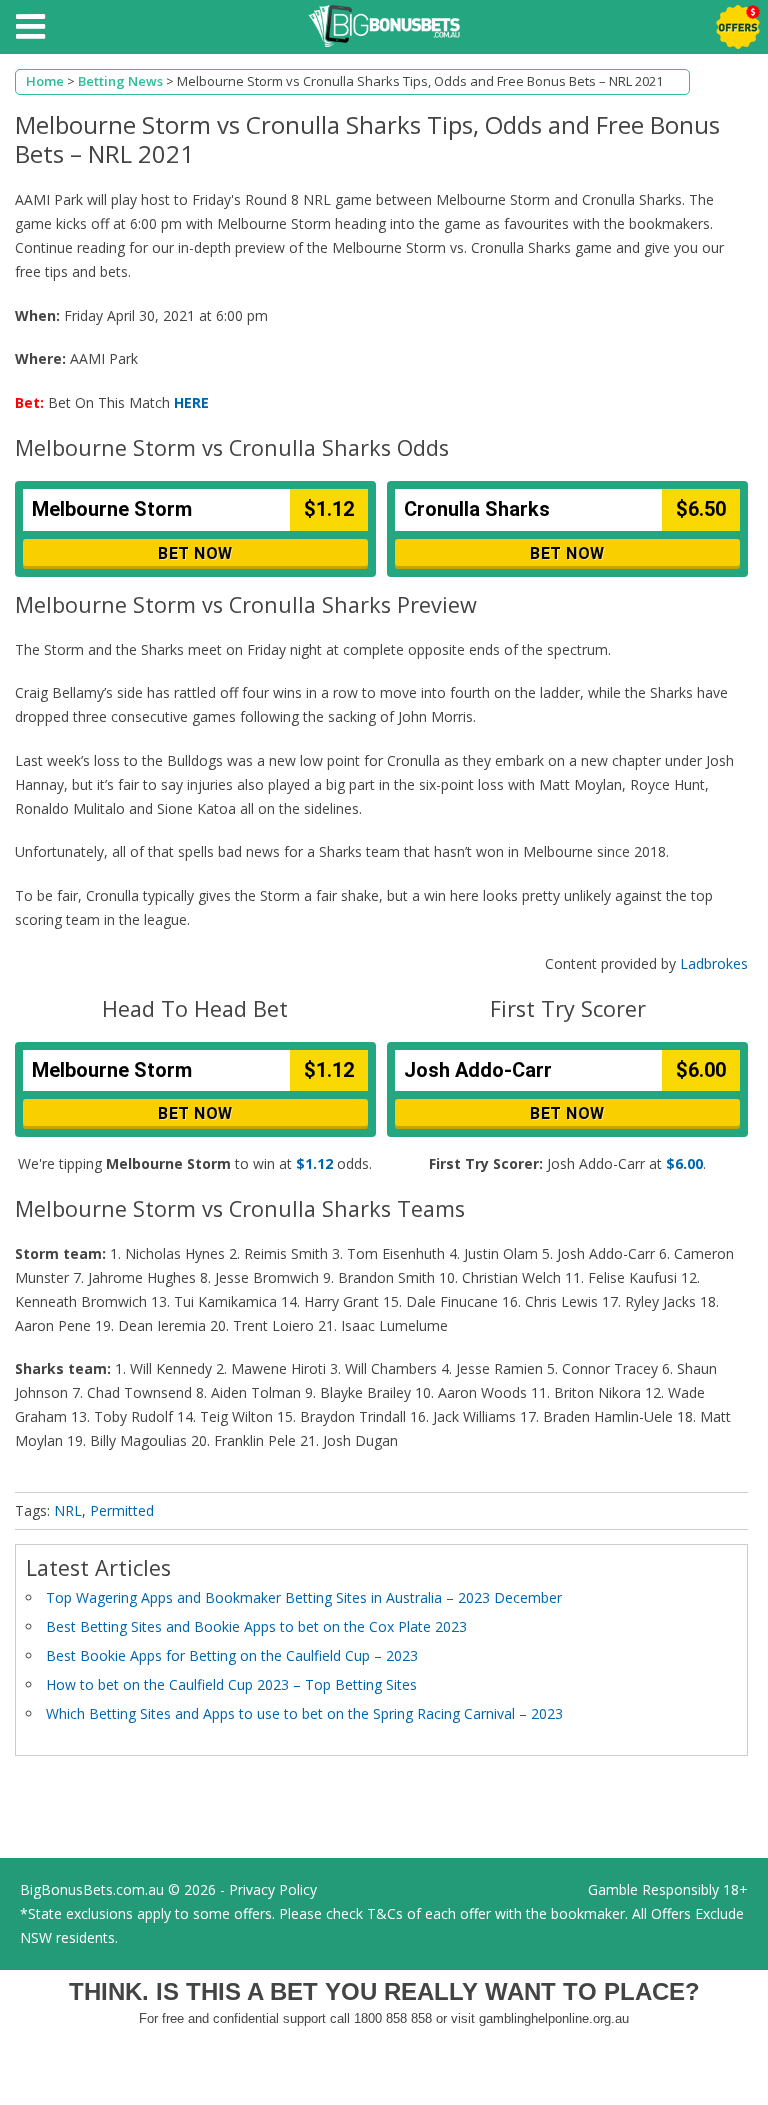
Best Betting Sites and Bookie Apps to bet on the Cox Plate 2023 (256, 1626)
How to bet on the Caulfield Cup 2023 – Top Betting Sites (231, 1684)
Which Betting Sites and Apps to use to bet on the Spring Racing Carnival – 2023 (304, 1713)
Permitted (122, 1510)
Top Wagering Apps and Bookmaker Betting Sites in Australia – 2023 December (304, 1597)
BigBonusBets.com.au (92, 1889)
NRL (68, 1510)
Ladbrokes (714, 963)
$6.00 (684, 1163)
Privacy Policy (273, 1889)
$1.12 (314, 1163)
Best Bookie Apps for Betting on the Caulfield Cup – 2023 (232, 1655)
